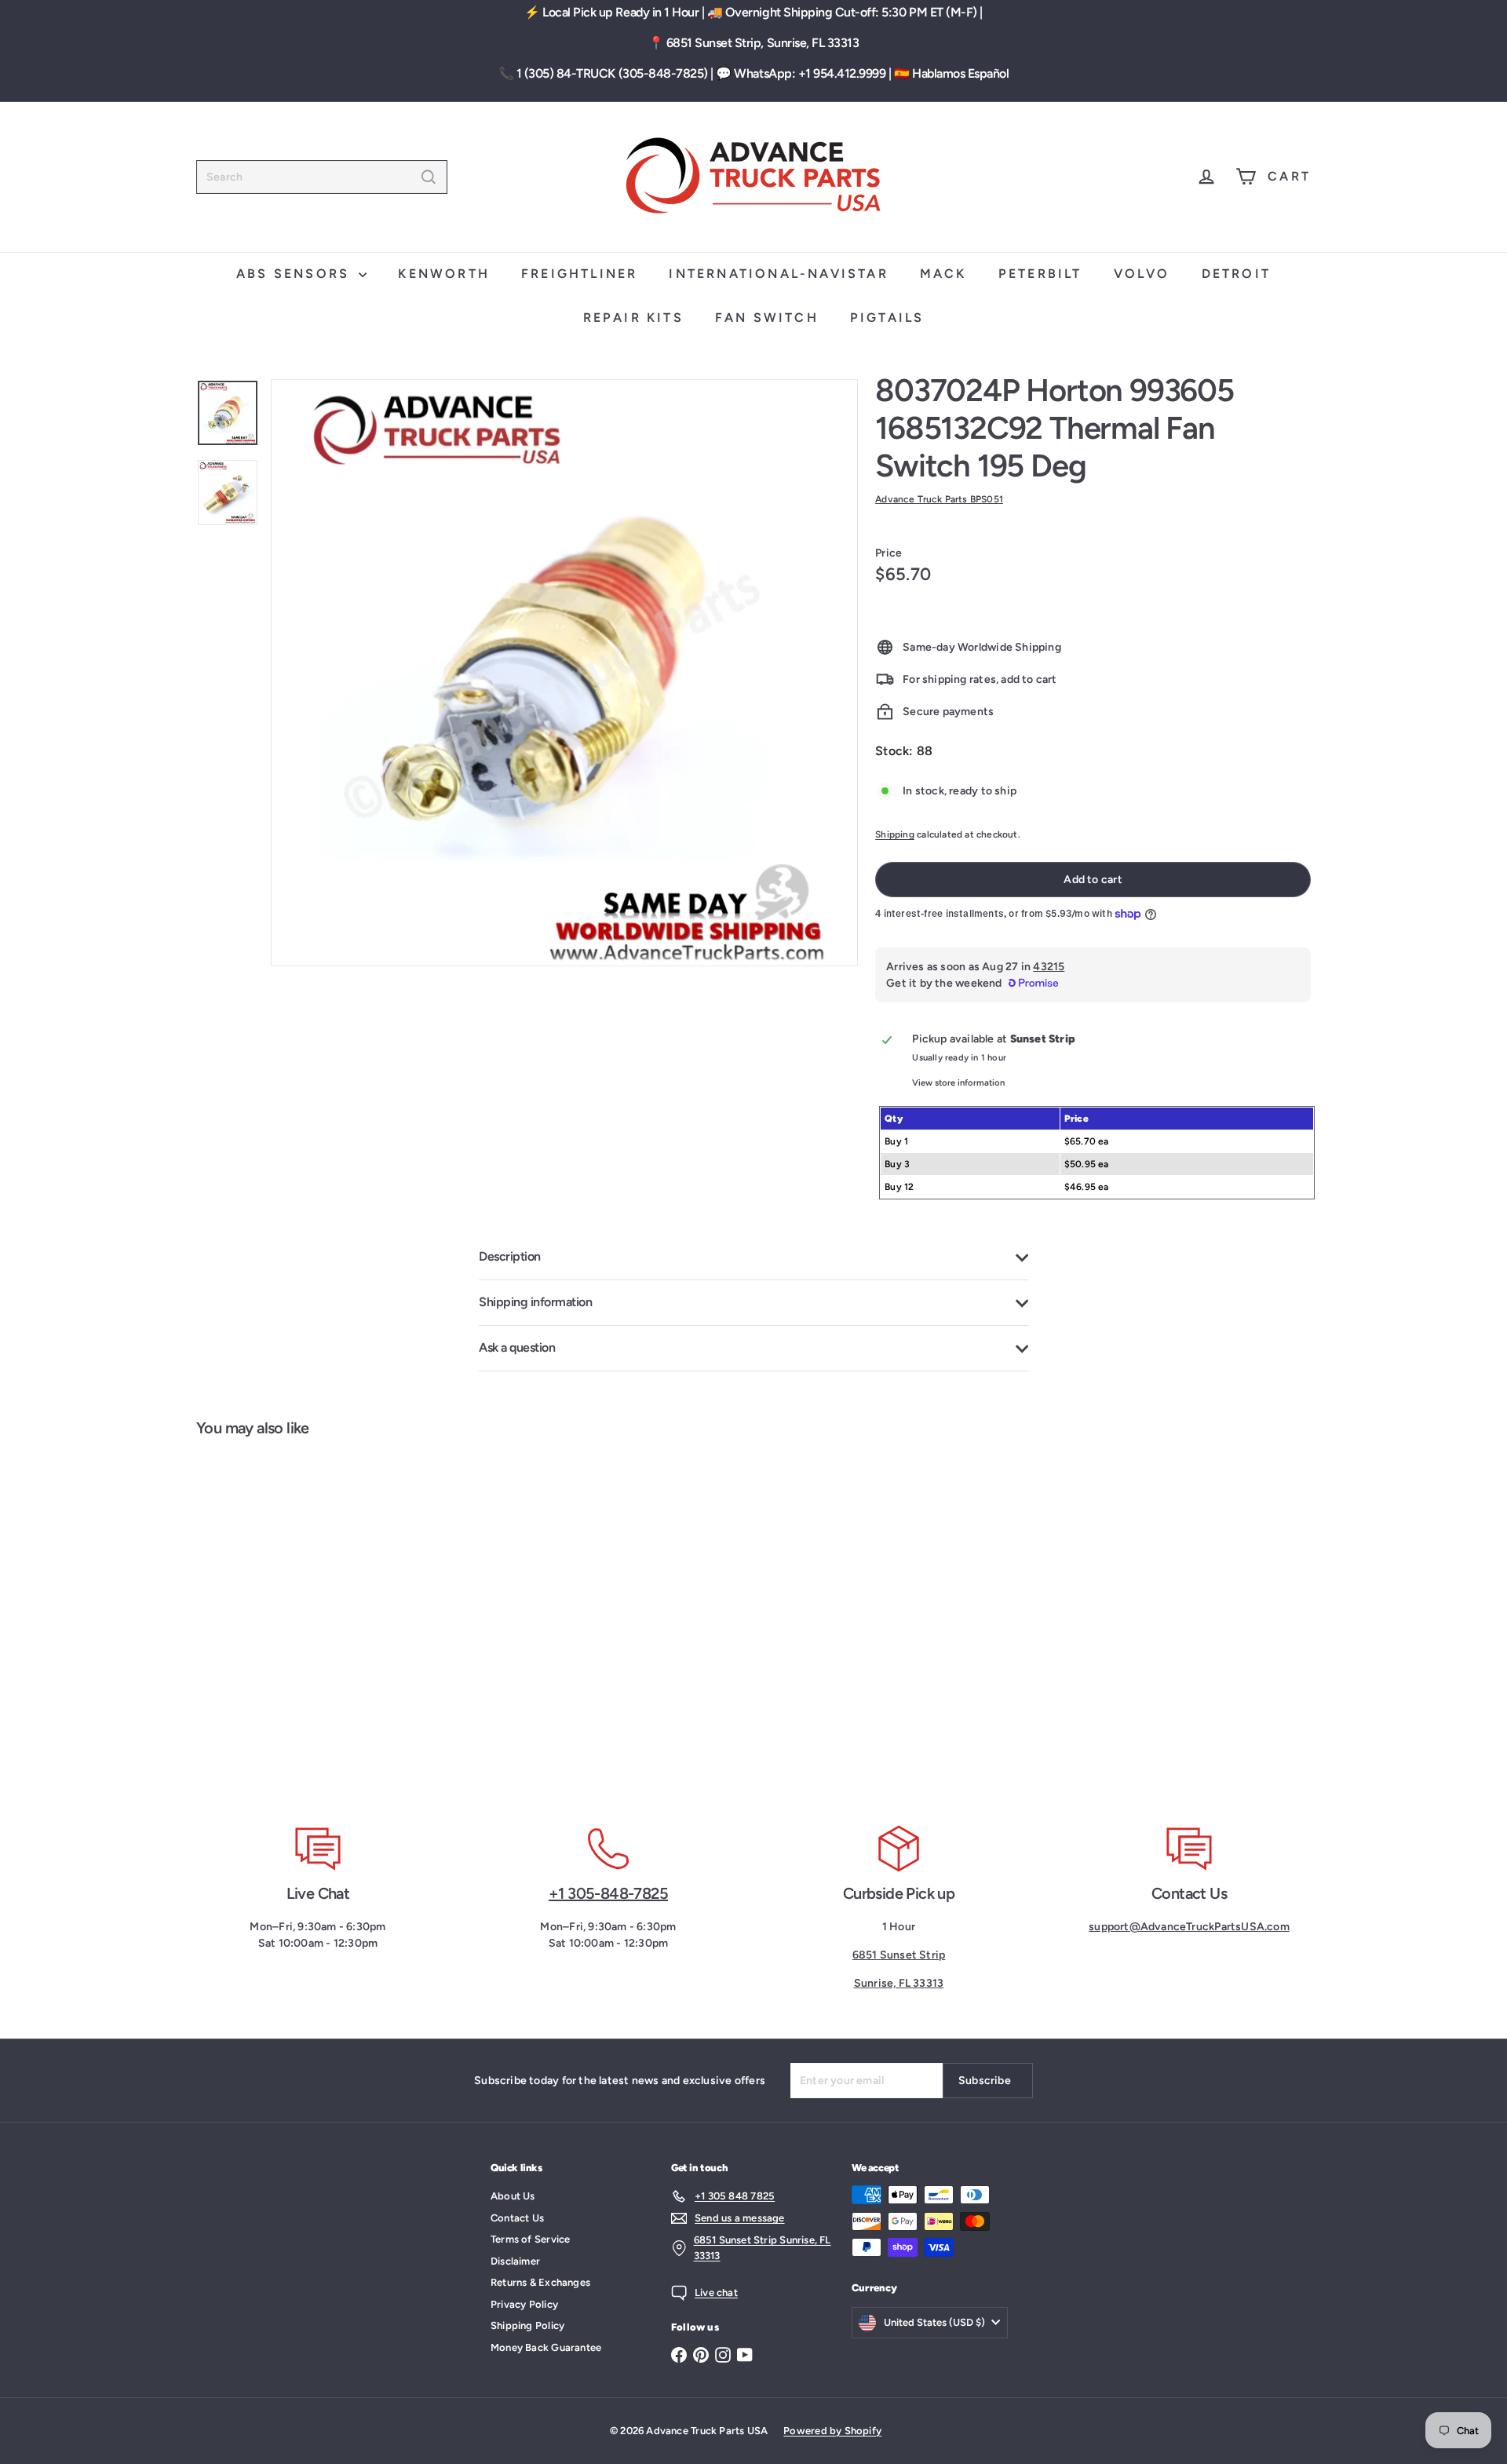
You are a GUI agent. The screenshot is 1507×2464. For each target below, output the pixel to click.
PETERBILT (1040, 274)
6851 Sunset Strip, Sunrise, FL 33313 (763, 43)
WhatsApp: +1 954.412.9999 (810, 73)
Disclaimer (515, 2261)
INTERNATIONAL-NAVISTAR (778, 274)
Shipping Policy (527, 2325)
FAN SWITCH (767, 318)
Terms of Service (530, 2239)
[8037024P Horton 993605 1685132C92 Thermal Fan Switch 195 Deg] (289, 1621)
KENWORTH (444, 274)
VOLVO (1142, 274)
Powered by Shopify (832, 2431)
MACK (943, 274)
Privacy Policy (524, 2304)
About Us (513, 2196)
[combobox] (322, 177)
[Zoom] (564, 673)
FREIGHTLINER (579, 274)
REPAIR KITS (633, 318)
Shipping (895, 834)
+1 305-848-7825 (608, 1893)
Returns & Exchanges (540, 2282)
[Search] (429, 177)
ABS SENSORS (296, 274)
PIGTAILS (887, 318)
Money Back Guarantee (546, 2347)
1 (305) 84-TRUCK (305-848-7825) (612, 73)
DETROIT (1236, 274)
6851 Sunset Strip (899, 1955)
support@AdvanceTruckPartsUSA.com (1189, 1927)
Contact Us (517, 2218)
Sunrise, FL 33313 (899, 1983)
